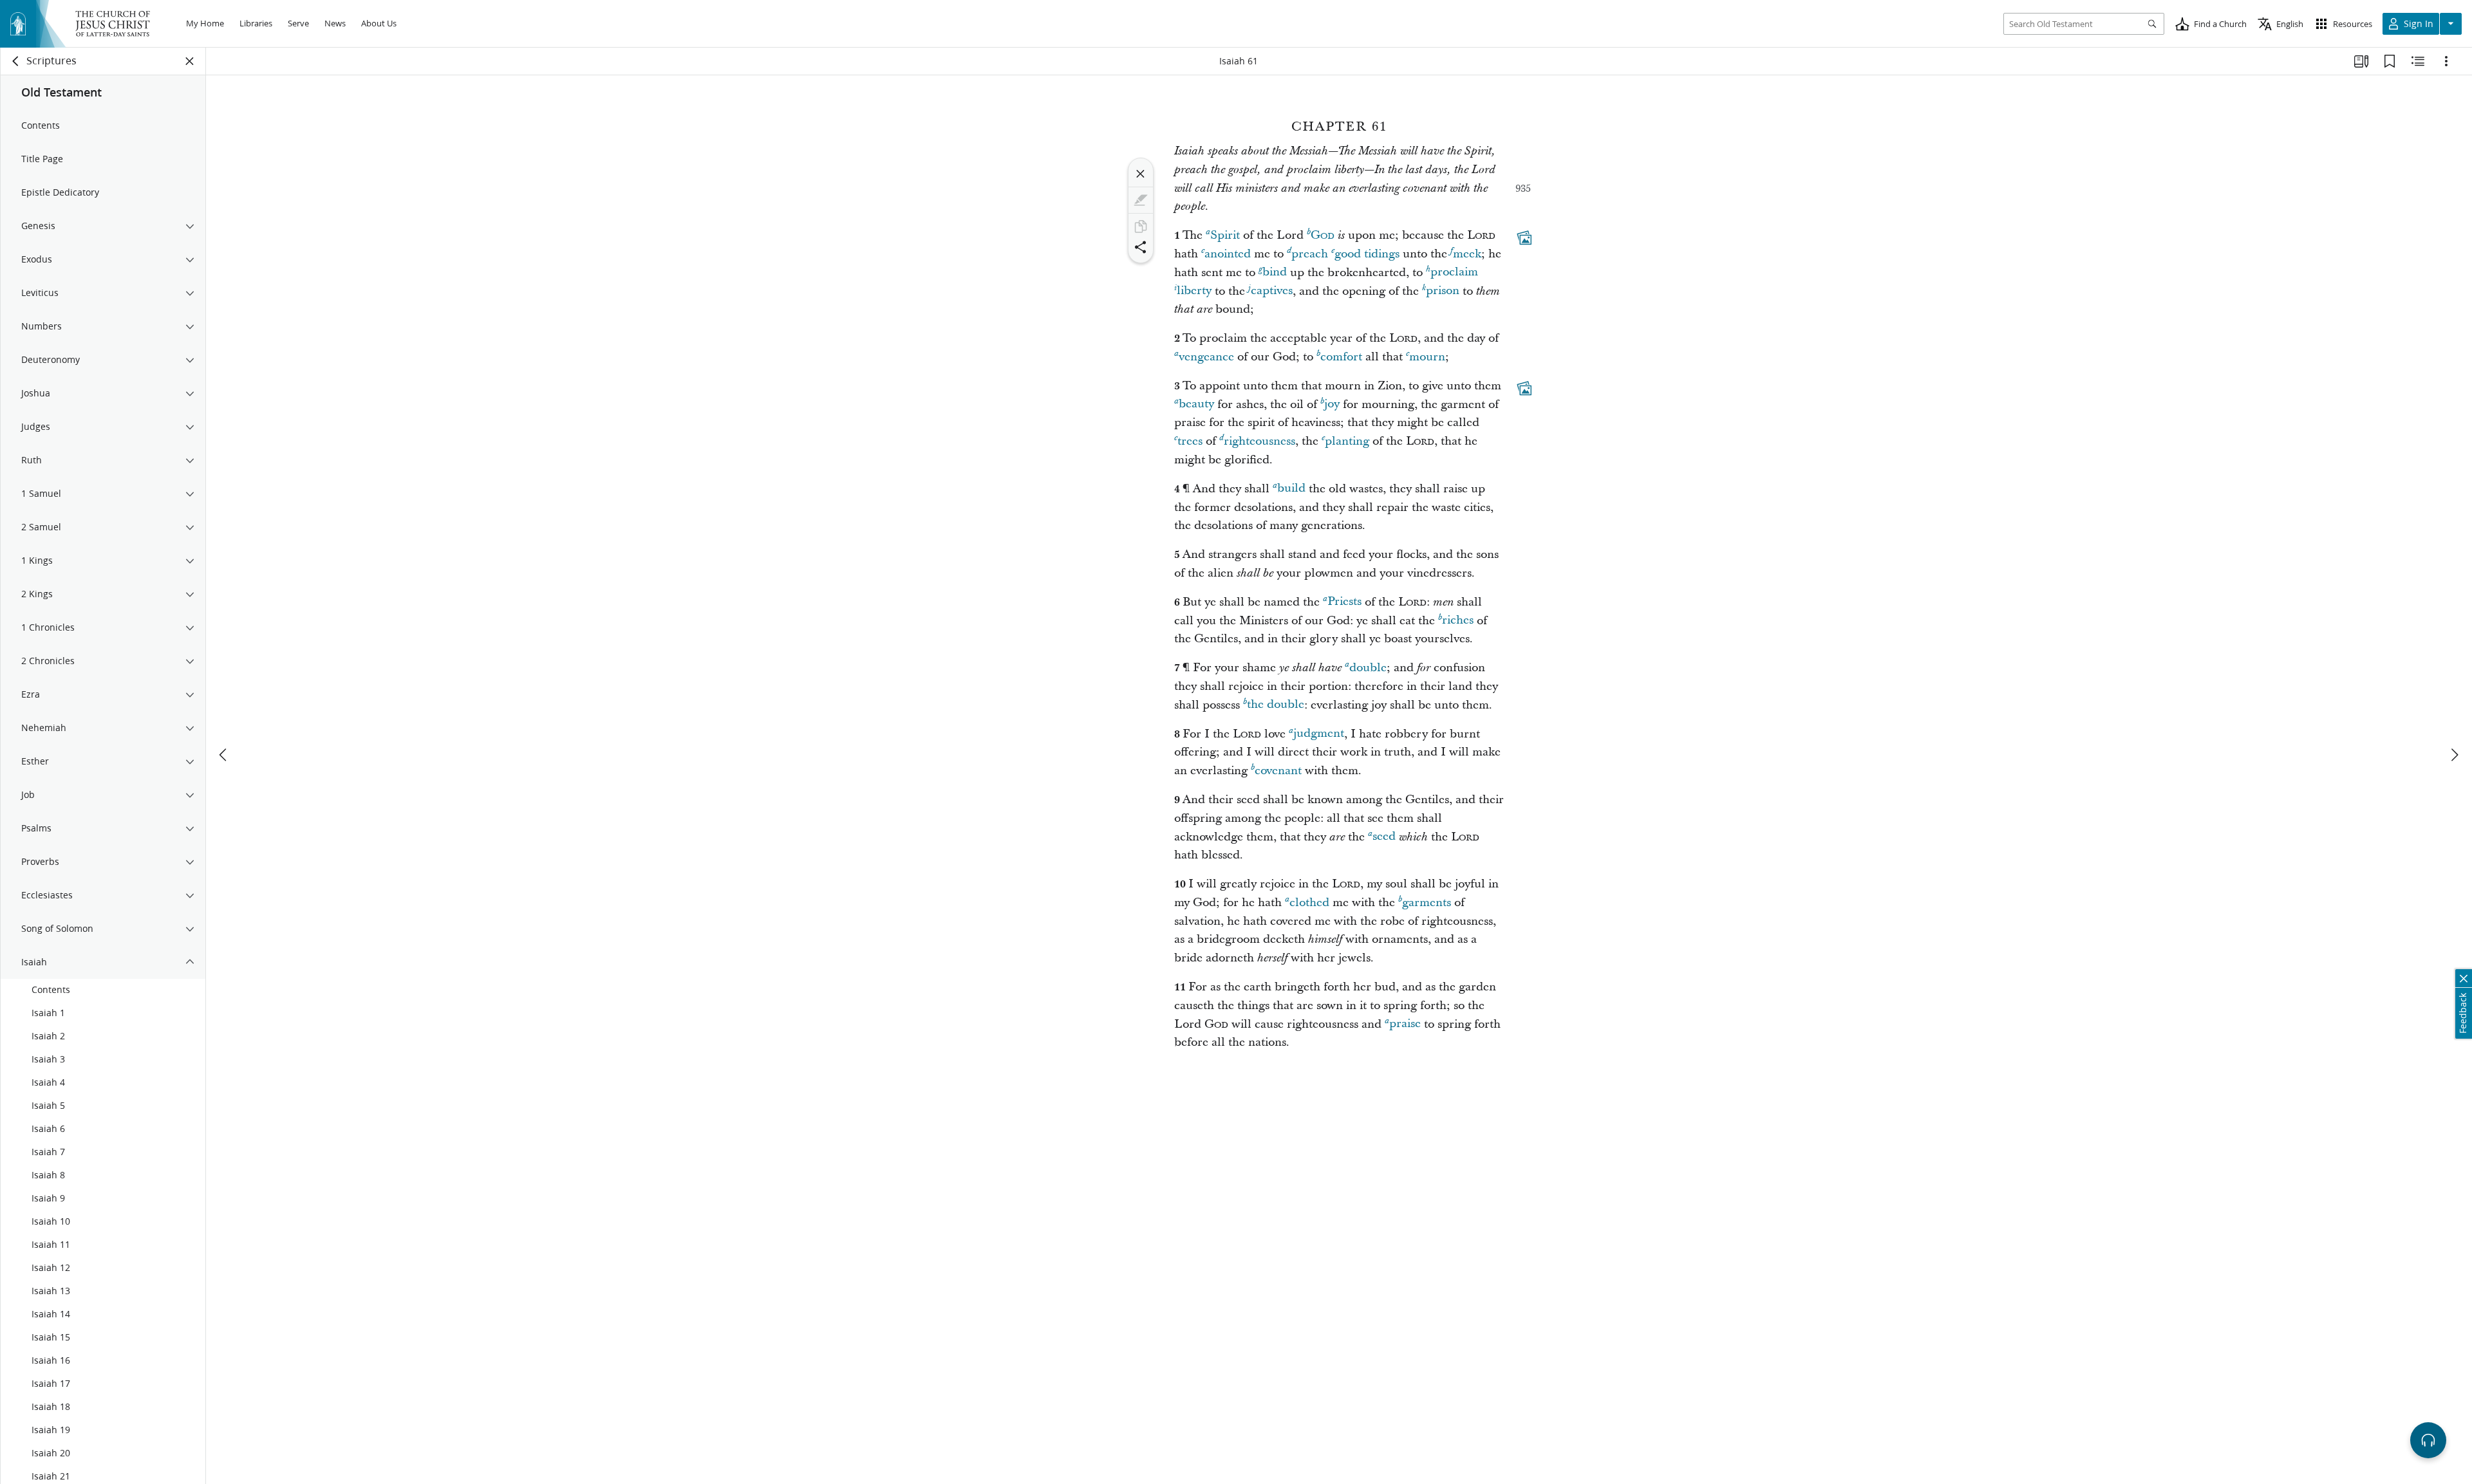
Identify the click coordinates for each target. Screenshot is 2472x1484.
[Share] (1141, 247)
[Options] (2446, 61)
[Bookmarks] (2390, 61)
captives (1272, 291)
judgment (1319, 734)
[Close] (1141, 174)
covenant (1278, 771)
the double (1276, 705)
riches (1458, 621)
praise (1405, 1024)
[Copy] (1141, 227)
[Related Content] (2418, 61)
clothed (1309, 903)
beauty (1196, 404)
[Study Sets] (2361, 61)
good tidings (1367, 254)
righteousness (1259, 441)
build (1291, 489)
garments (1427, 903)
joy (1332, 404)
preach (1310, 254)
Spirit (1225, 235)
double (1368, 668)
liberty (1194, 291)
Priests (1344, 602)
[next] (2454, 755)
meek (1467, 254)
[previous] (224, 755)
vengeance (1206, 357)
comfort (1341, 357)
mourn (1427, 357)
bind (1275, 273)
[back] (16, 61)
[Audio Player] (2428, 1440)
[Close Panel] (190, 61)
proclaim (1454, 273)
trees (1190, 441)
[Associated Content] (1524, 237)
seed (1384, 837)
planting (1347, 441)
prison (1443, 291)
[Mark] (1141, 200)
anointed (1228, 254)
